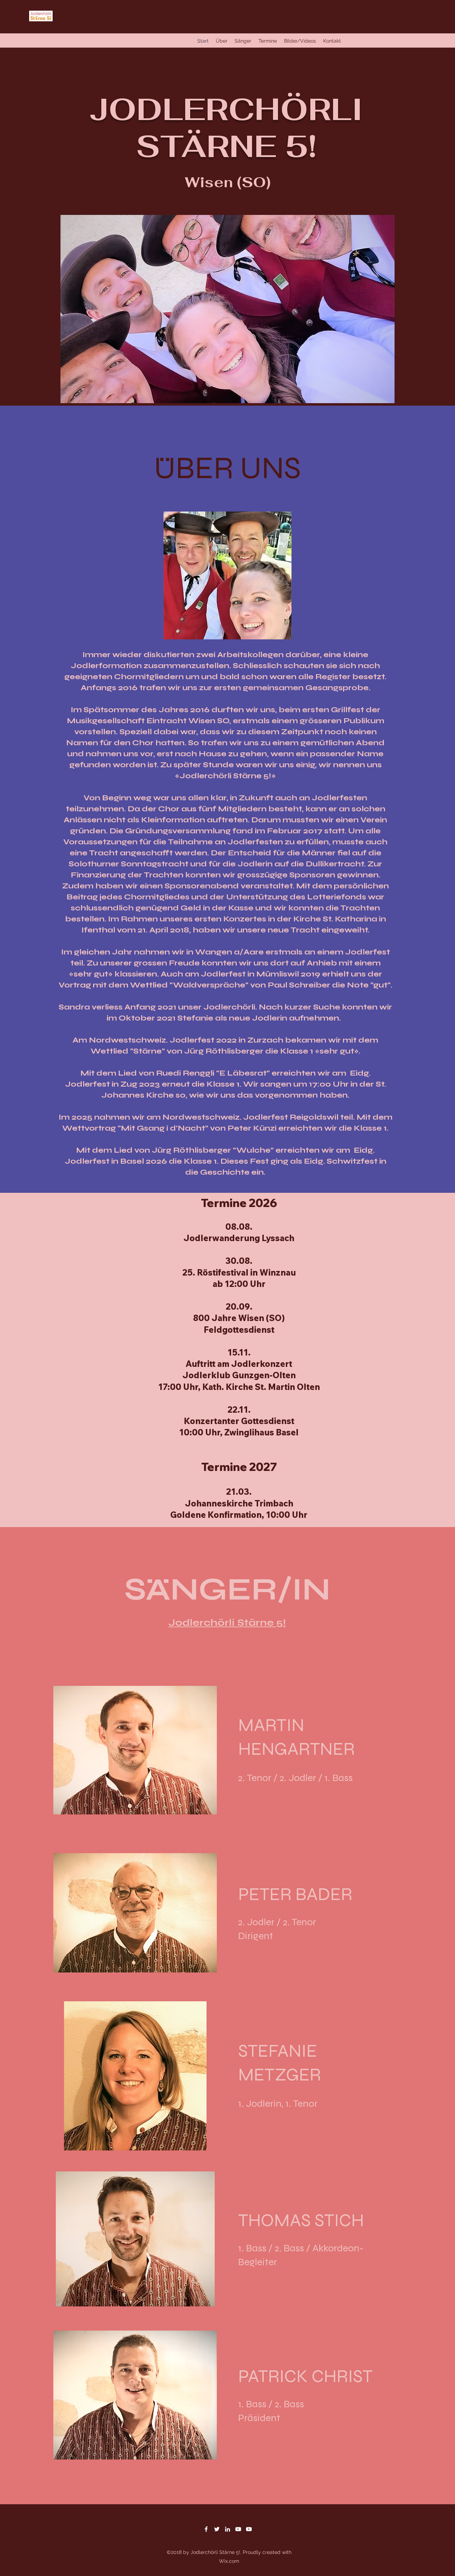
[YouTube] (238, 2529)
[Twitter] (217, 2529)
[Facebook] (206, 2529)
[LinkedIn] (227, 2529)
